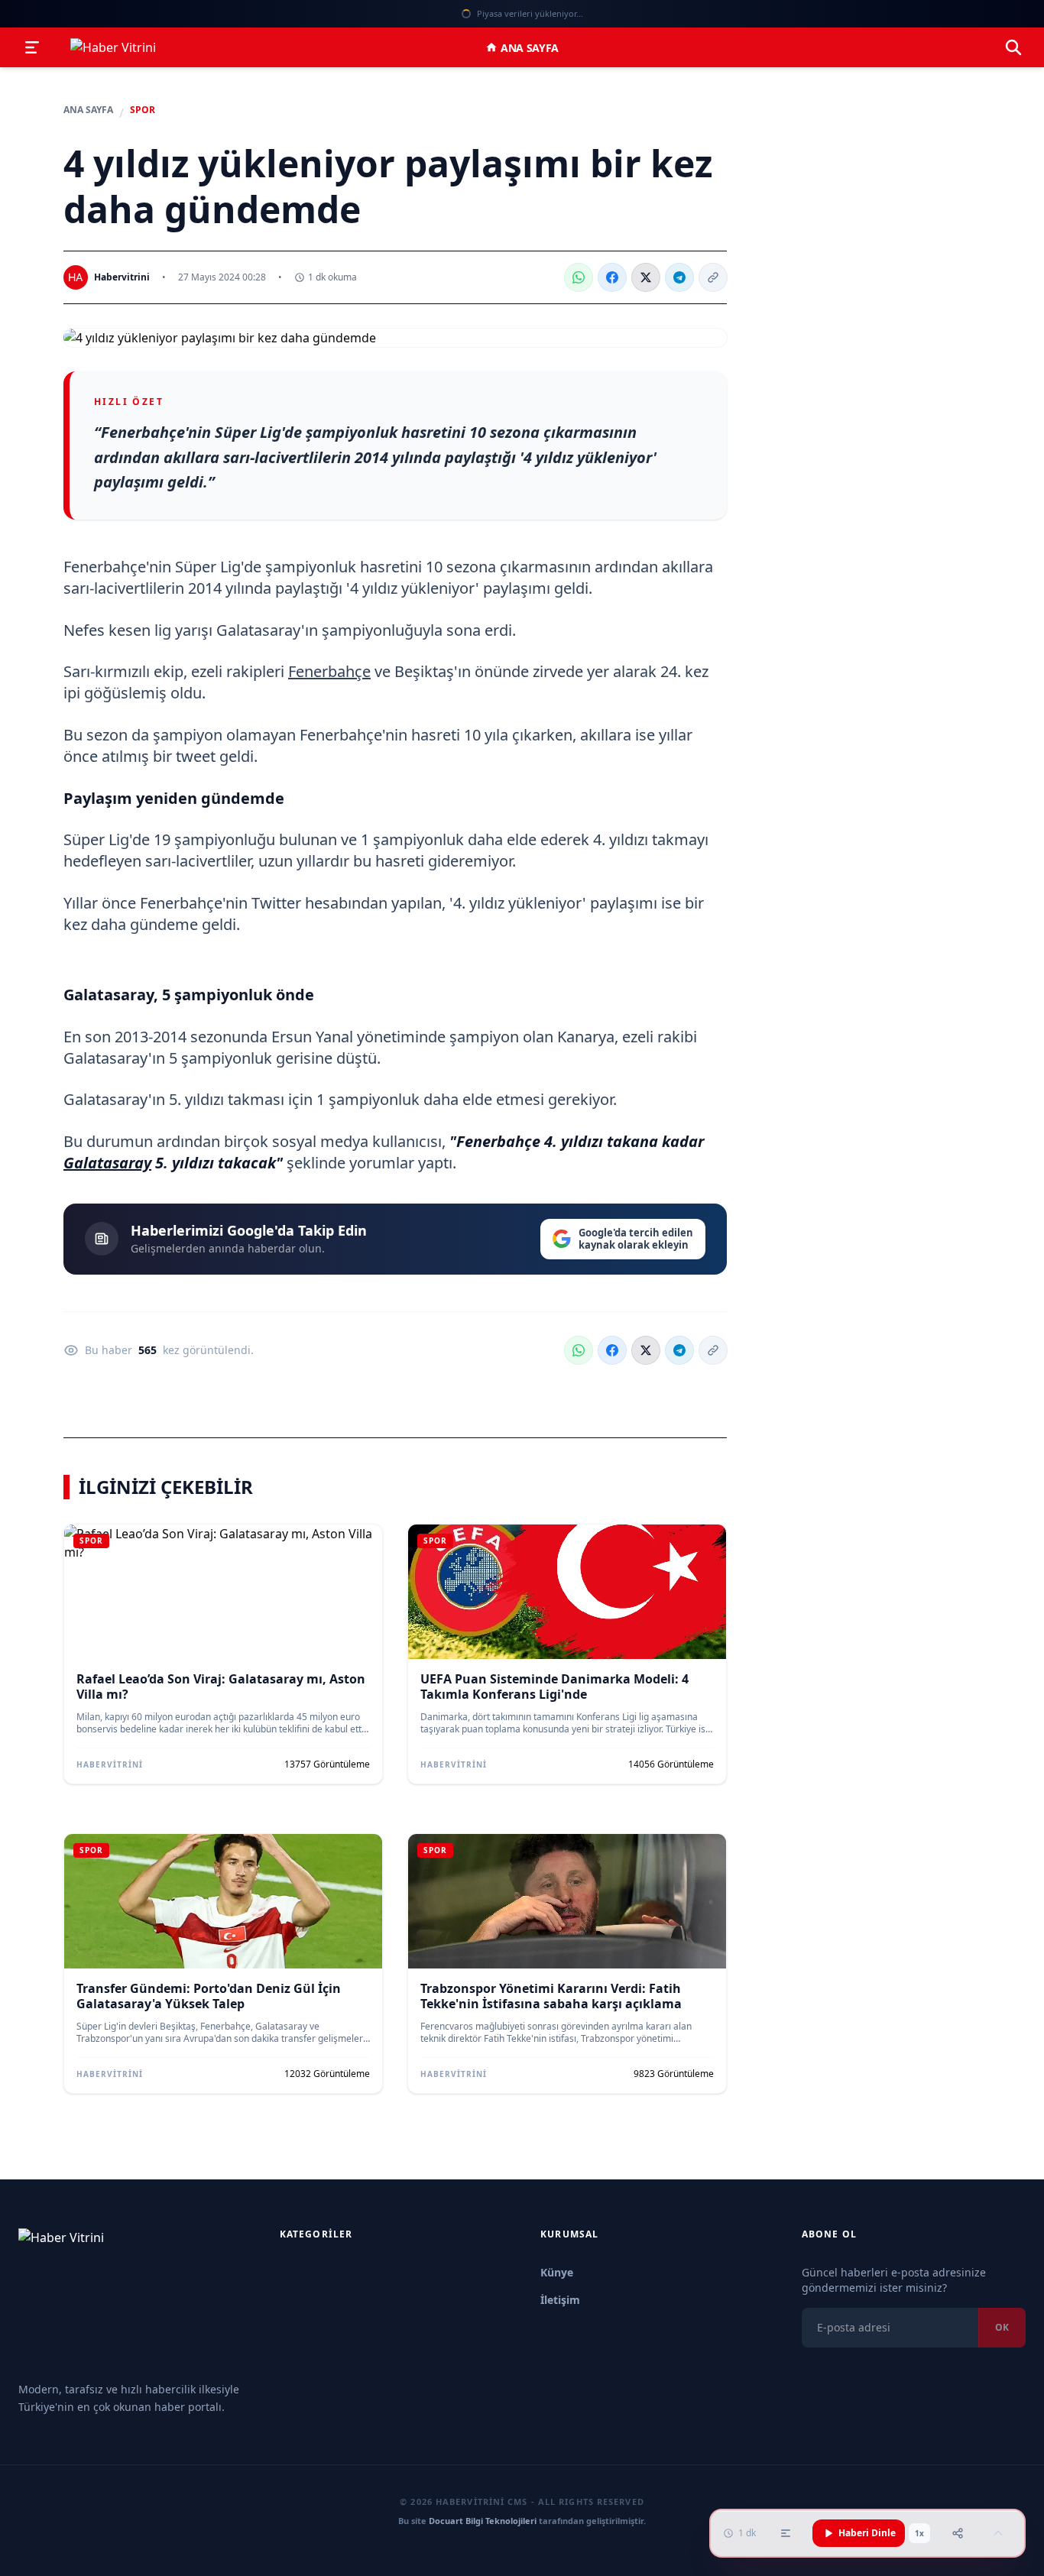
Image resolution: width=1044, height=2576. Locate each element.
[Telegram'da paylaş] (679, 277)
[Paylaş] (958, 2533)
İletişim (560, 2300)
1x (919, 2533)
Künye (557, 2272)
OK (1002, 2327)
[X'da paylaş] (646, 277)
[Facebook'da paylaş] (612, 277)
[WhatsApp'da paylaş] (579, 277)
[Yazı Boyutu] (786, 2533)
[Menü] (32, 47)
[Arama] (1013, 47)
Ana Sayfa (530, 48)
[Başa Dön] (998, 2533)
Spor (143, 110)
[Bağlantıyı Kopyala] (713, 277)
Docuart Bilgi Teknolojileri (483, 2521)
